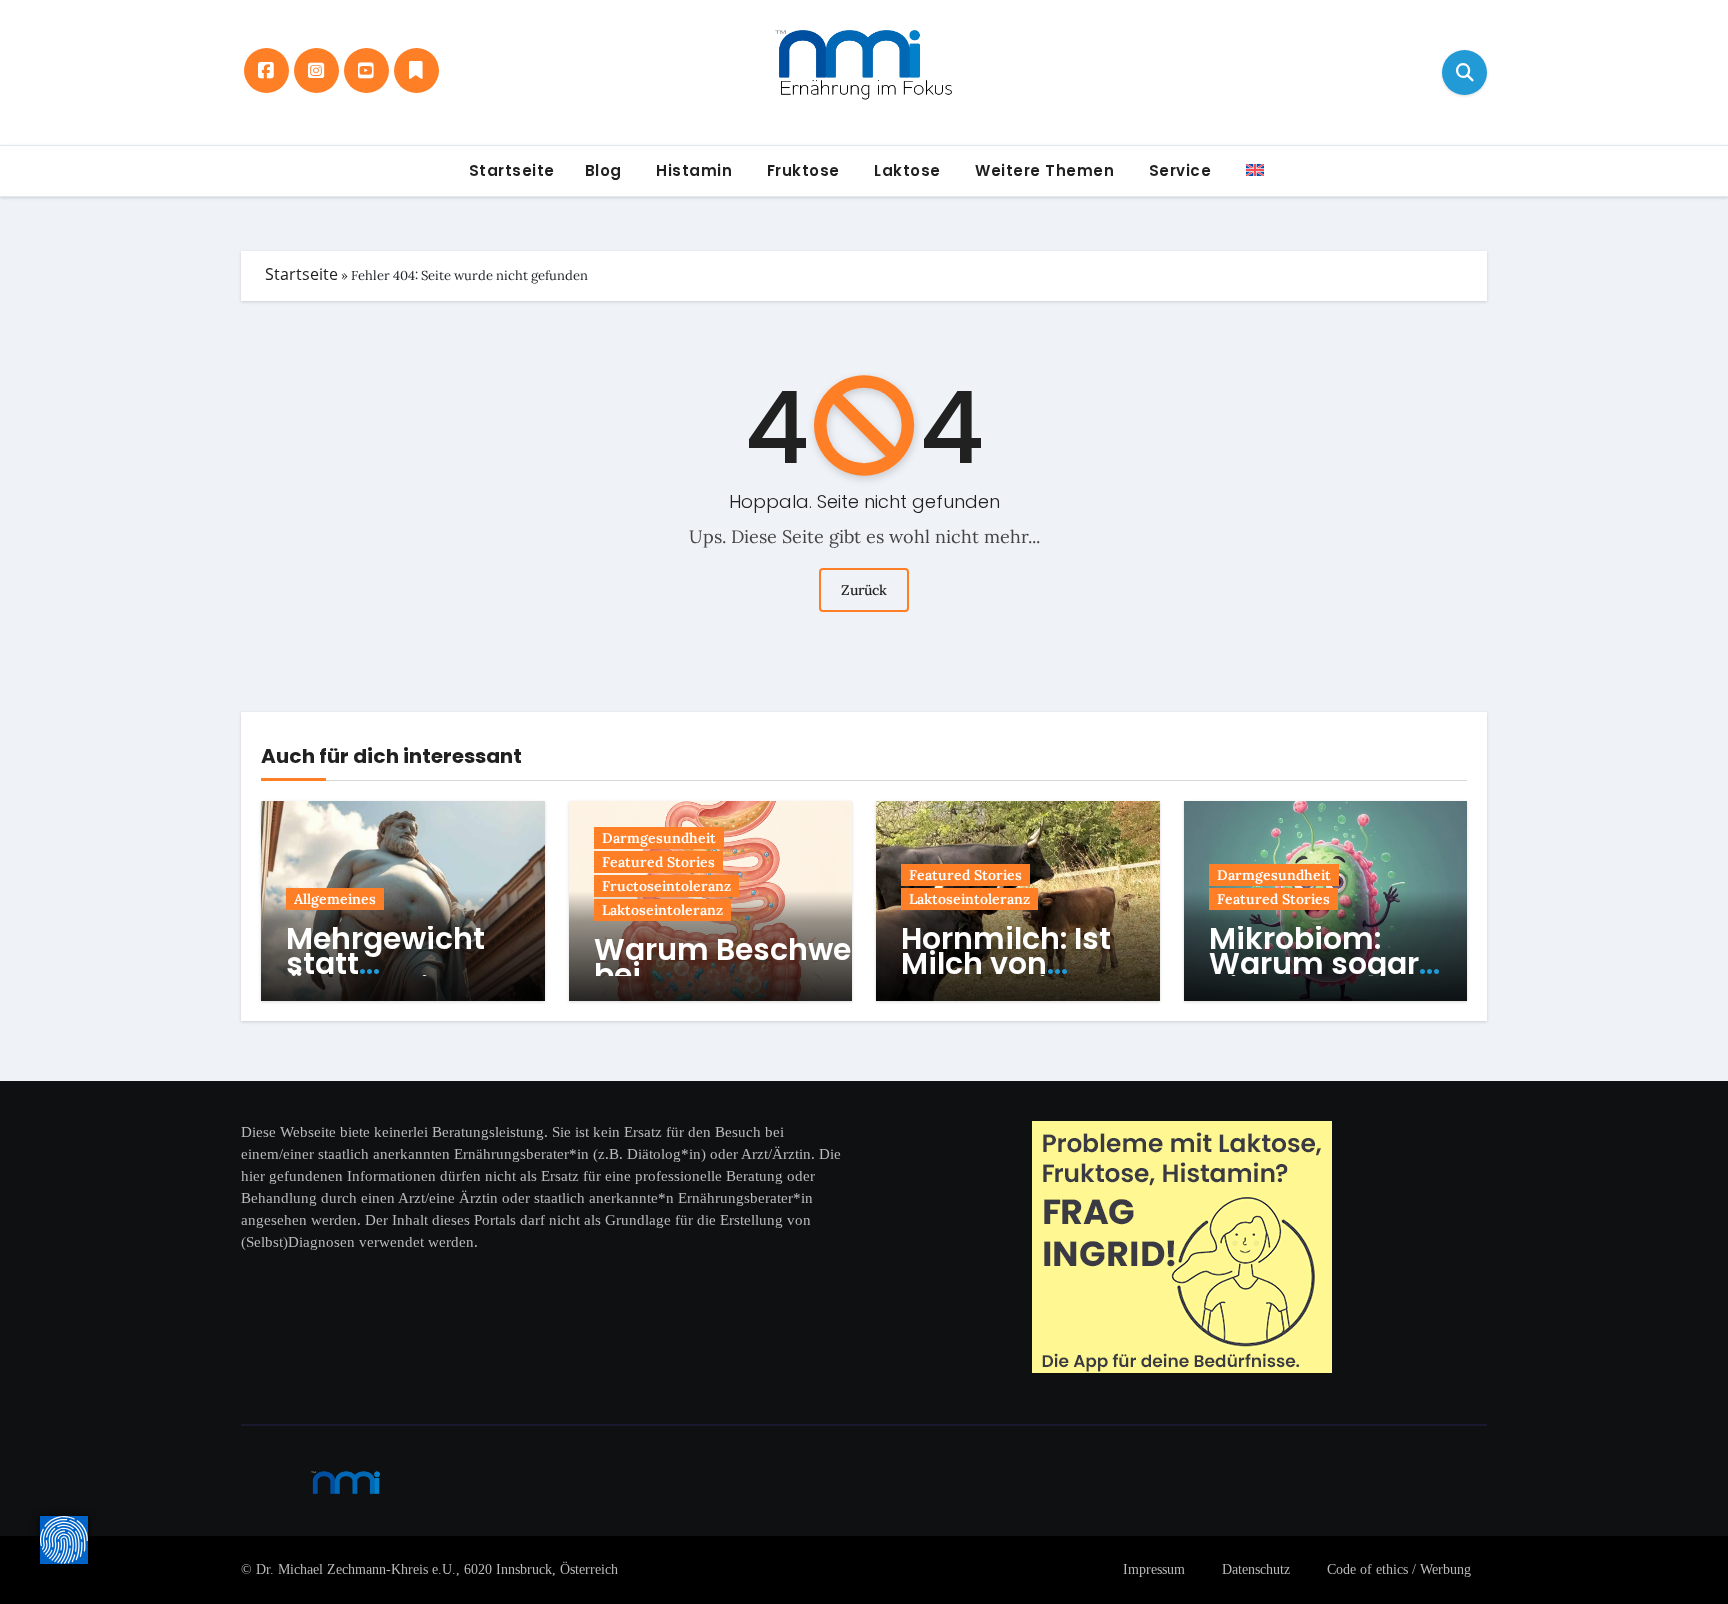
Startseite (509, 170)
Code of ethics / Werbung (1399, 1569)
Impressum (1154, 1569)
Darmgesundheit (659, 838)
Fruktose (801, 170)
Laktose (905, 170)
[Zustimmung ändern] (64, 1540)
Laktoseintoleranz (662, 910)
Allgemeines (335, 899)
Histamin (692, 170)
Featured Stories (658, 862)
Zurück (864, 590)
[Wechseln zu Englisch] (1252, 171)
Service (1177, 170)
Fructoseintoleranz (666, 886)
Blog (603, 170)
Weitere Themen (1043, 170)
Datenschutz (1256, 1569)
